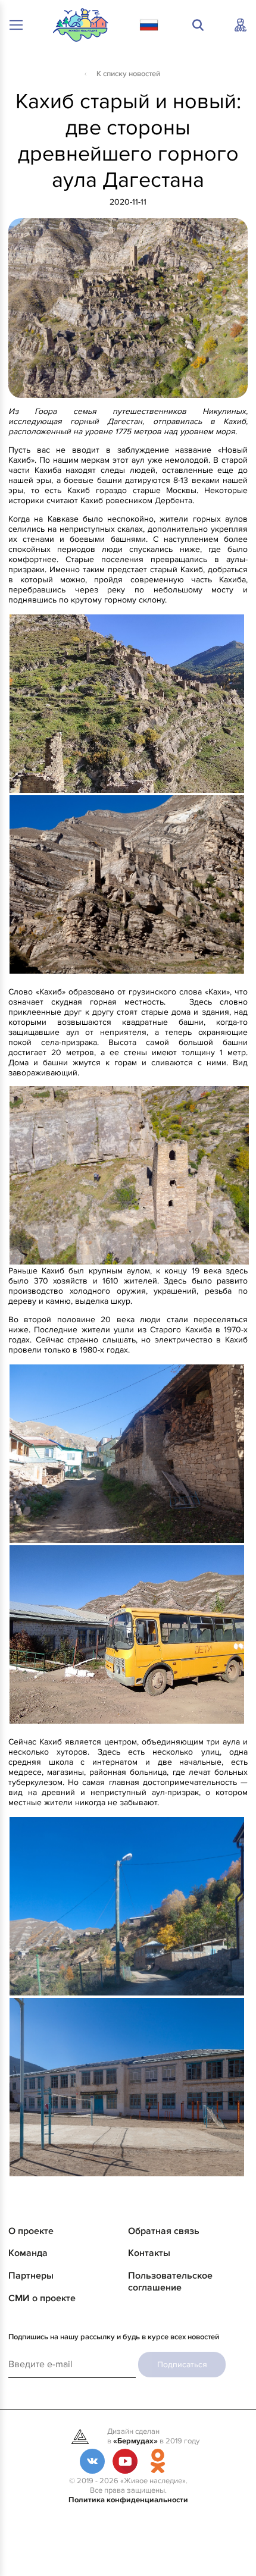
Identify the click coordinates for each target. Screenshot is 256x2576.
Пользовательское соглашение (170, 2282)
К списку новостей (128, 74)
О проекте (31, 2231)
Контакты (149, 2253)
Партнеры (31, 2276)
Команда (28, 2253)
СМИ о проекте (42, 2298)
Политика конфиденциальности (128, 2500)
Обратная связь (164, 2231)
